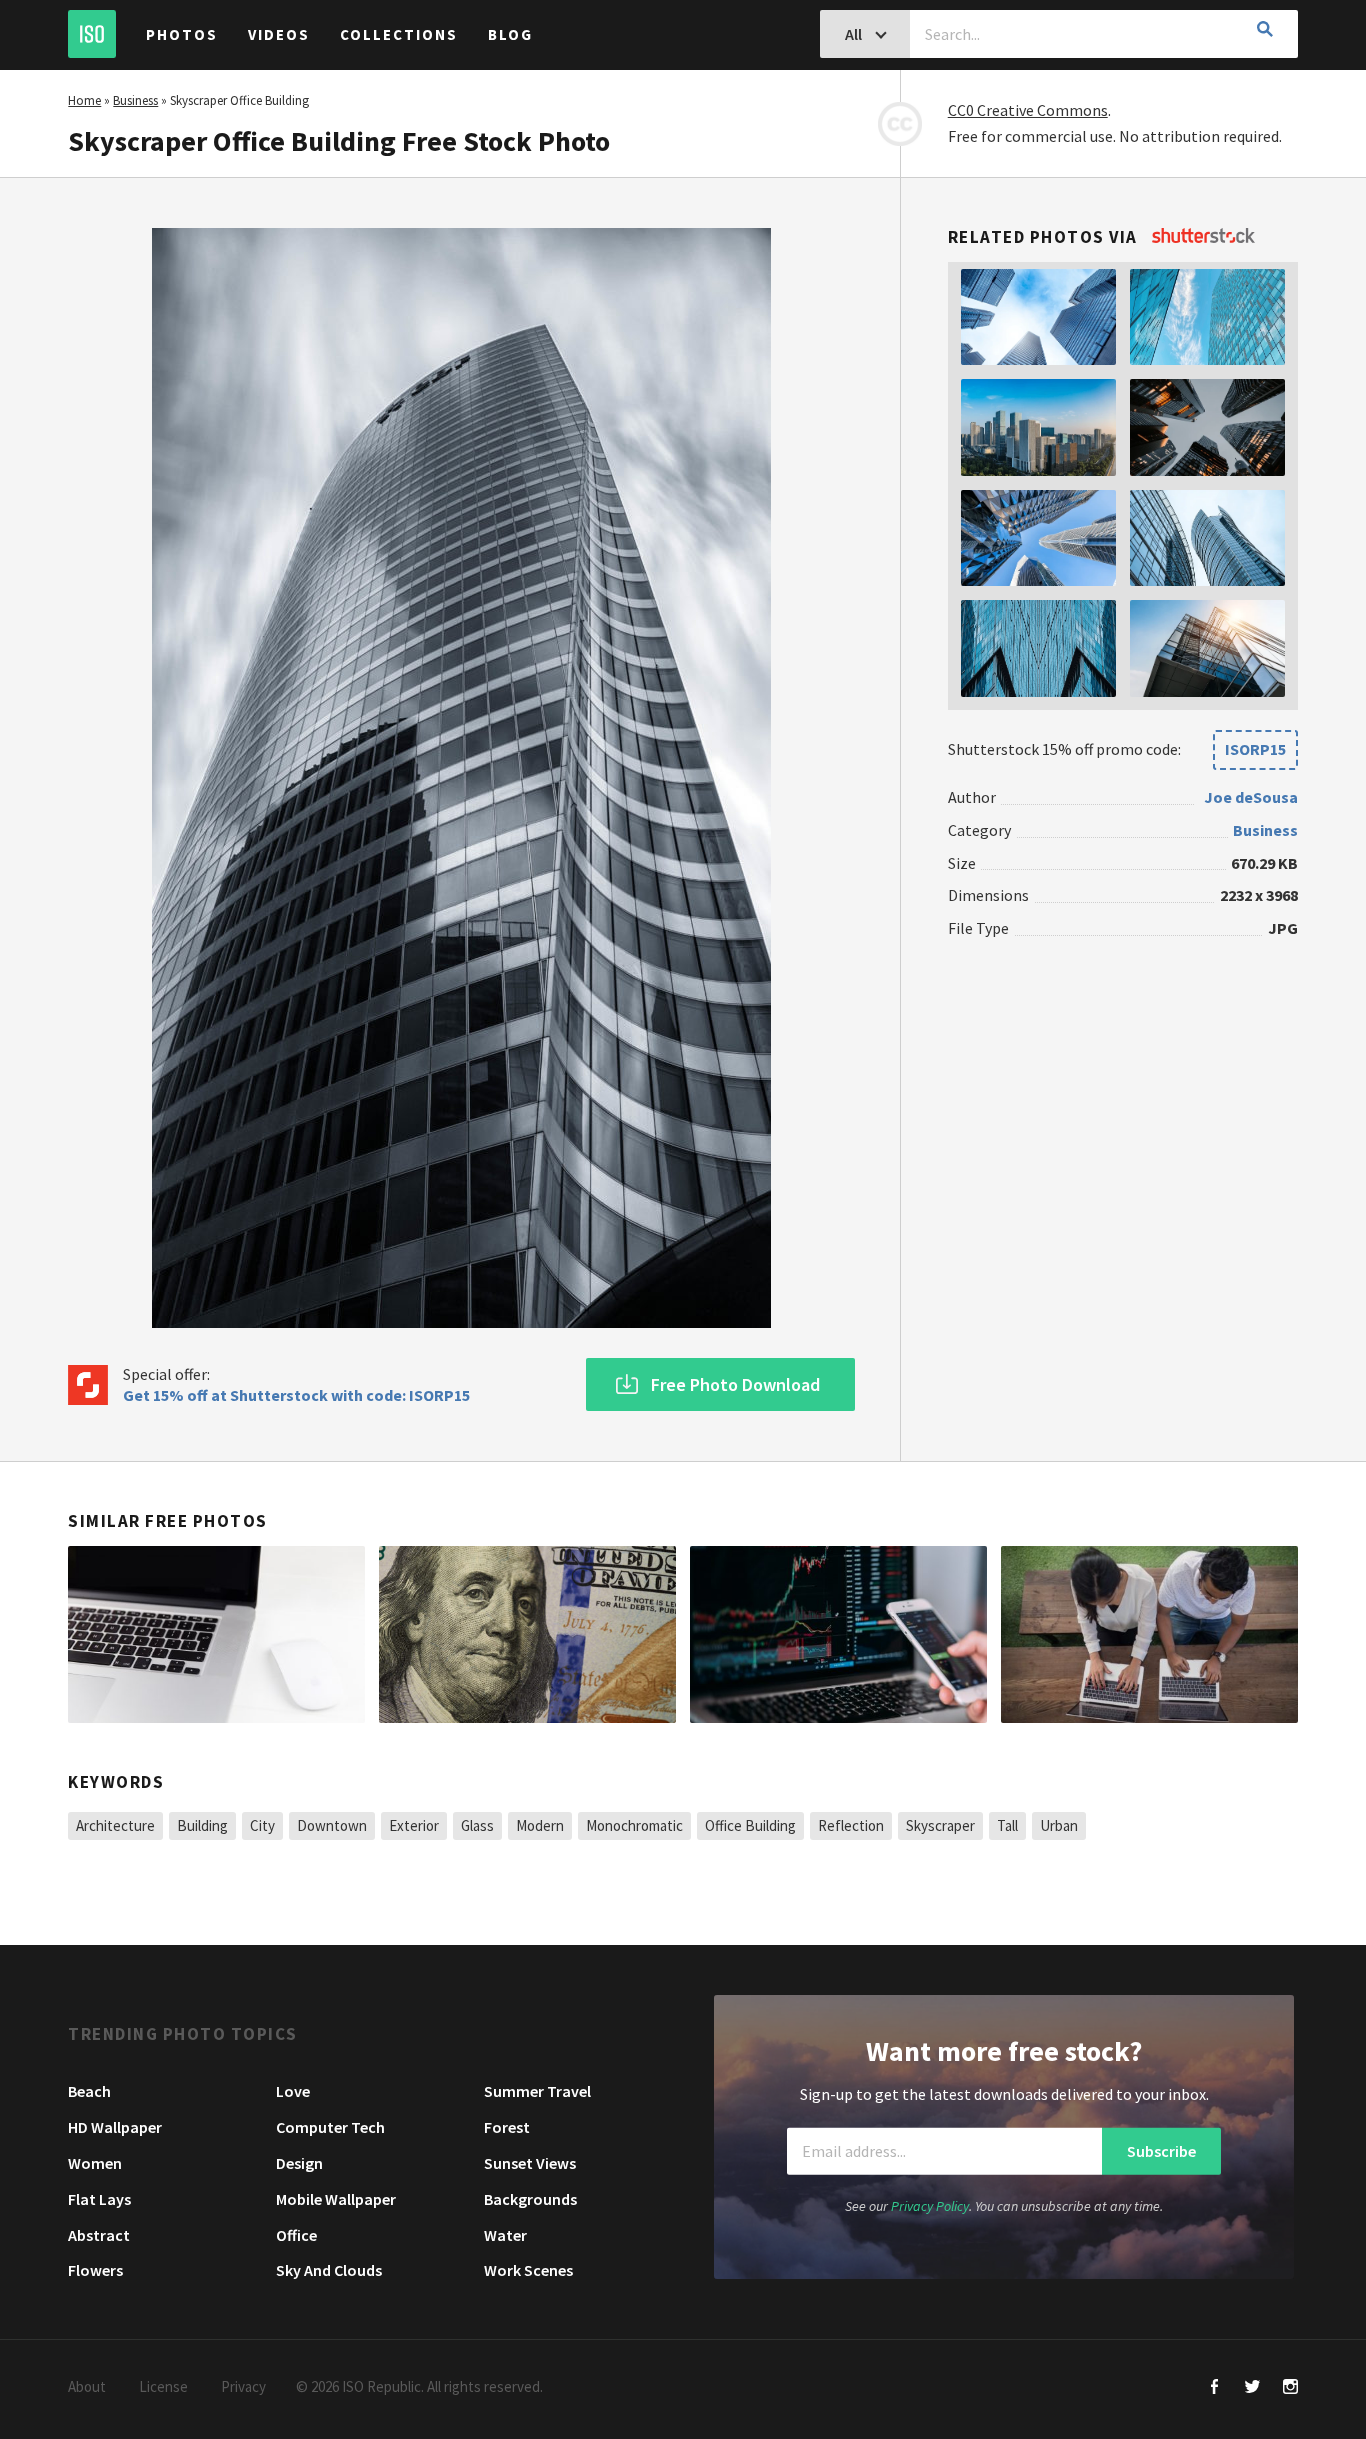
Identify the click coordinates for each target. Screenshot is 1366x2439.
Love (293, 2091)
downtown (332, 1825)
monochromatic (634, 1825)
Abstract (99, 2235)
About (87, 2386)
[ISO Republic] (92, 34)
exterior (414, 1825)
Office (296, 2235)
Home (84, 100)
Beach (89, 2091)
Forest (507, 2127)
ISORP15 (1255, 749)
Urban (1059, 1825)
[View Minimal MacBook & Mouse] (216, 1635)
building (202, 1825)
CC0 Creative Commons (1028, 110)
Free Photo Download (735, 1384)
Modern (540, 1825)
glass (477, 1825)
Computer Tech (330, 2127)
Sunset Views (530, 2163)
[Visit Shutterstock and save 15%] (1203, 237)
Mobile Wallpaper (336, 2199)
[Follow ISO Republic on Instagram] (1290, 2388)
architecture (115, 1825)
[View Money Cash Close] (527, 1635)
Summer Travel (537, 2091)
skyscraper (940, 1825)
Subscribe (1161, 2151)
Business (135, 100)
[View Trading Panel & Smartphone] (838, 1635)
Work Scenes (528, 2270)
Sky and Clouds (329, 2270)
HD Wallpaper (115, 2127)
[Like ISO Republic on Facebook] (1214, 2388)
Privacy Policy (930, 2206)
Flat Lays (99, 2199)
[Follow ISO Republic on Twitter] (1252, 2388)
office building (750, 1825)
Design (299, 2163)
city (262, 1825)
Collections (399, 34)
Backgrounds (530, 2199)
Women (95, 2163)
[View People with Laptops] (1149, 1635)
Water (505, 2235)
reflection (851, 1825)
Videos (279, 34)
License (163, 2386)
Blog (510, 34)
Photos (182, 34)
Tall (1007, 1825)
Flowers (95, 2270)
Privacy (243, 2386)
